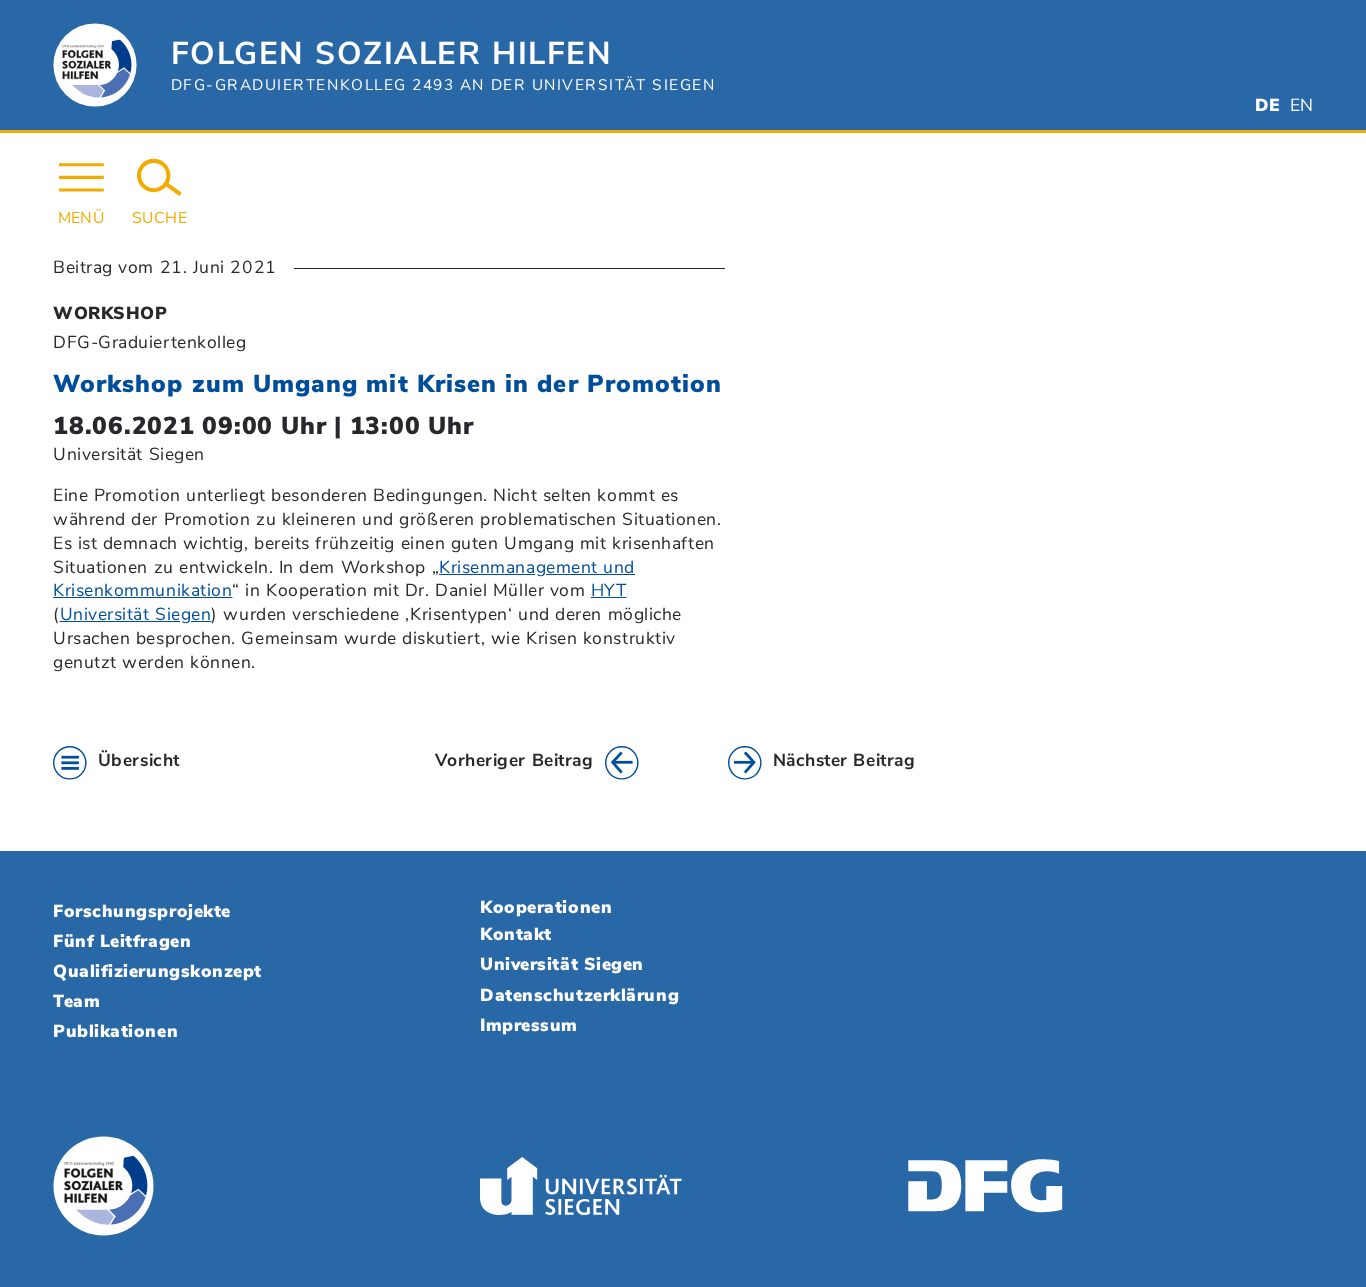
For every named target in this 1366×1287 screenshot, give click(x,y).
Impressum (529, 1025)
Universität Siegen (136, 614)
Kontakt (516, 934)
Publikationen (115, 1031)
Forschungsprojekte (142, 911)
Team (76, 1001)
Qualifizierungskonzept (157, 971)
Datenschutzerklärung (579, 995)
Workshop (110, 313)
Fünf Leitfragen (122, 941)
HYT (609, 590)
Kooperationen (546, 907)
